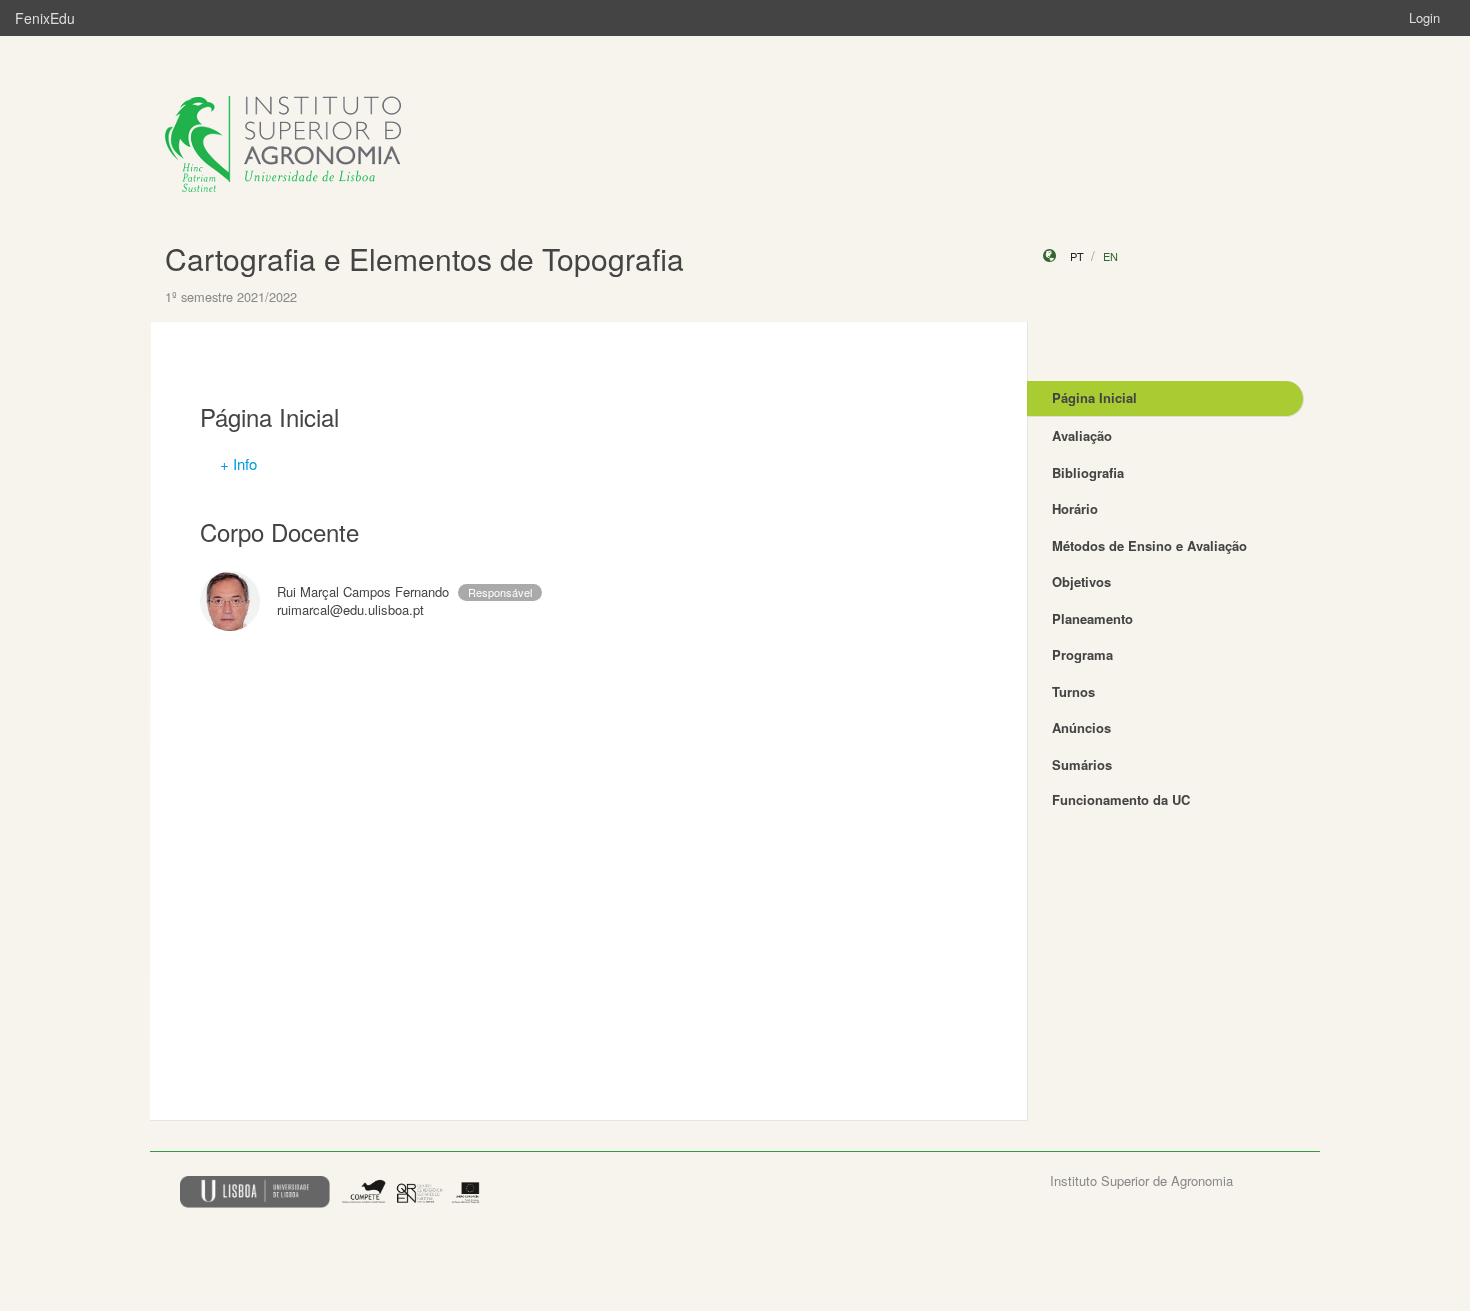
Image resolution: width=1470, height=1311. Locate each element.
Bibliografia (1088, 472)
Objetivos (1081, 581)
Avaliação (1082, 435)
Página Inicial (1094, 397)
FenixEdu (45, 18)
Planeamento (1092, 618)
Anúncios (1081, 727)
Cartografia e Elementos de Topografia (424, 258)
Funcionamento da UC (1121, 799)
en (1110, 256)
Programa (1082, 654)
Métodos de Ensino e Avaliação (1149, 545)
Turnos (1073, 691)
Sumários (1082, 764)
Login (1424, 17)
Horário (1075, 508)
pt (1077, 256)
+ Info (238, 463)
